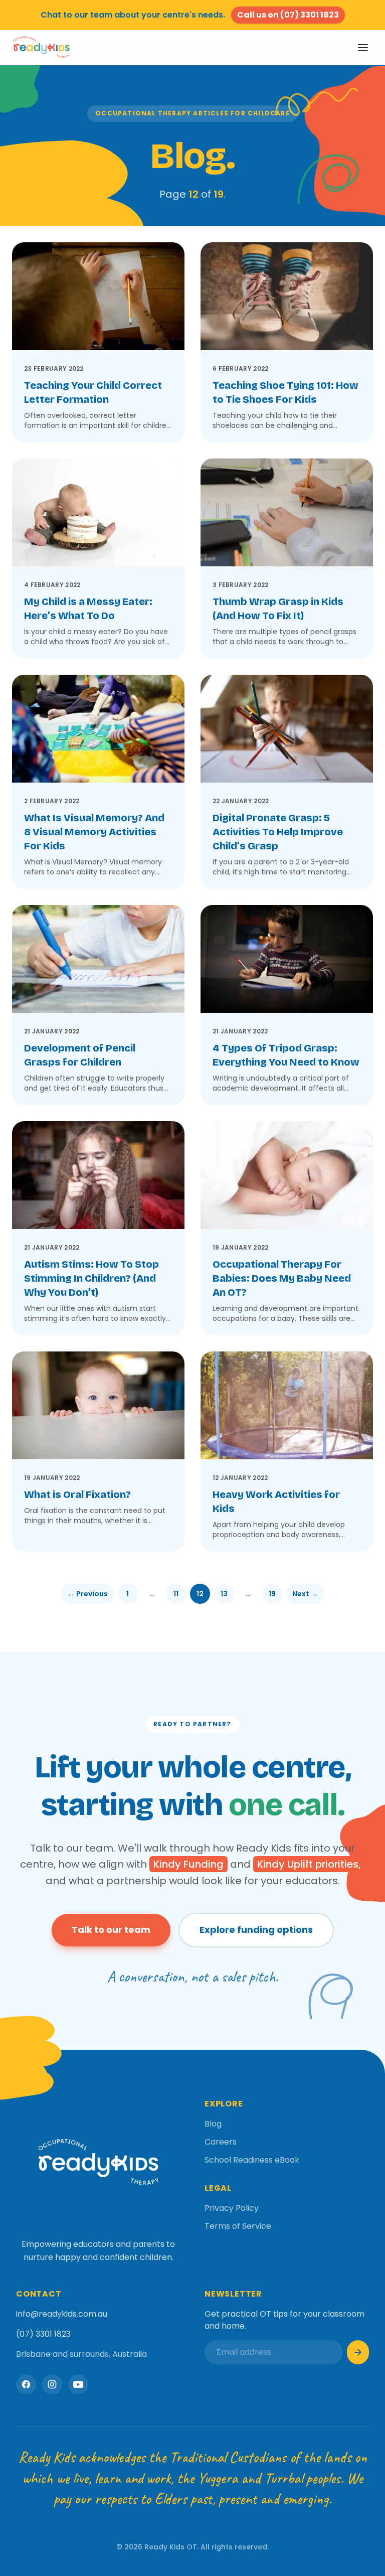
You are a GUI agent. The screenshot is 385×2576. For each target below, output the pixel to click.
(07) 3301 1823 (43, 2334)
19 (272, 1594)
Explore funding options (256, 1930)
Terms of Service (238, 2226)
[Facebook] (26, 2384)
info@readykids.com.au (62, 2314)
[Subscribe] (358, 2352)
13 (224, 1594)
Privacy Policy (232, 2208)
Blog (213, 2124)
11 (176, 1594)
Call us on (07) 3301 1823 (288, 15)
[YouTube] (78, 2384)
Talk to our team (111, 1930)
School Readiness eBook (252, 2160)
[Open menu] (363, 48)
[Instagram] (52, 2384)
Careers (221, 2142)
